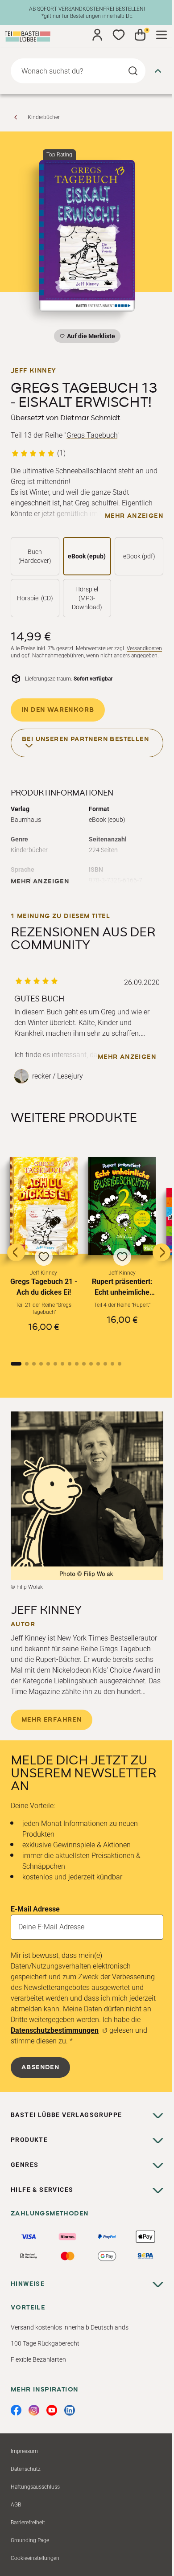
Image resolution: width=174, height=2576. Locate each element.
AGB (16, 2505)
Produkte (29, 2140)
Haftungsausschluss (35, 2487)
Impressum (24, 2451)
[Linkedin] (70, 2410)
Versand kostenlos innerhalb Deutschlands (70, 2327)
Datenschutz (26, 2469)
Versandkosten (144, 648)
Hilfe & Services (42, 2190)
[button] (44, 1252)
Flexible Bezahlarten (38, 2359)
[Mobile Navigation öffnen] (162, 35)
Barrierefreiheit (28, 2523)
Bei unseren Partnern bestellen (85, 739)
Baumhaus (26, 820)
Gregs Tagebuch (92, 435)
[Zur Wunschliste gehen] (119, 35)
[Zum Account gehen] (97, 35)
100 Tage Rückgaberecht (45, 2343)
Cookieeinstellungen (35, 2558)
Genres (25, 2165)
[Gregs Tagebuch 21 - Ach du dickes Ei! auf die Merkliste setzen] (44, 1206)
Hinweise (28, 2284)
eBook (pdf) (139, 556)
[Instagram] (34, 2410)
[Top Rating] (87, 236)
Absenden (40, 2067)
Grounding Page (30, 2540)
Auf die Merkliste (90, 338)
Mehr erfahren (52, 1720)
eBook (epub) (87, 556)
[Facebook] (16, 2410)
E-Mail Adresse (35, 1909)
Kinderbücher (44, 117)
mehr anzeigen (134, 516)
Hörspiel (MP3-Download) (87, 598)
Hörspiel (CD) (35, 598)
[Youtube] (52, 2410)
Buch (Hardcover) (35, 556)
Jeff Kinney (33, 371)
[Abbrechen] (158, 71)
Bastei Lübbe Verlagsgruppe (66, 2115)
